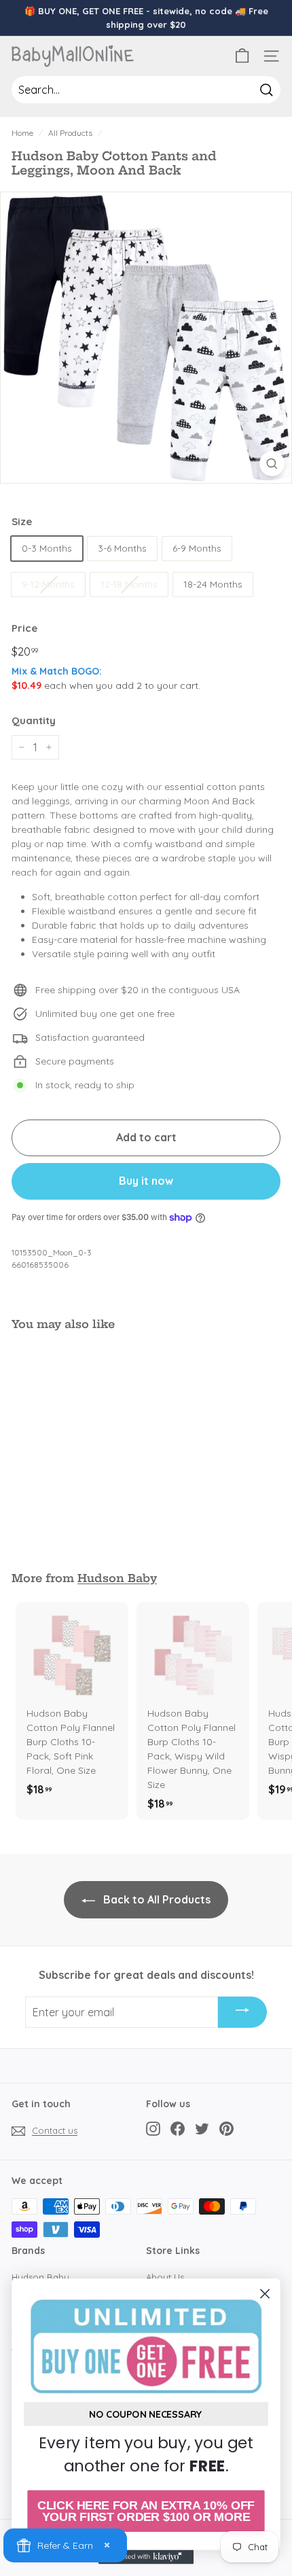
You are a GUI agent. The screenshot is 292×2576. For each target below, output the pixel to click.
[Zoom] (272, 464)
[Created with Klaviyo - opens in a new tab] (146, 2557)
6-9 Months (197, 548)
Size (22, 521)
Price (24, 628)
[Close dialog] (265, 2294)
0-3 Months (47, 548)
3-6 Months (122, 548)
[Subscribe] (242, 2012)
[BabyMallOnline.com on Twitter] (202, 2129)
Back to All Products (156, 1899)
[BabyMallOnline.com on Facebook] (178, 2129)
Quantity (34, 720)
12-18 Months (129, 584)
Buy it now (146, 1181)
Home (22, 133)
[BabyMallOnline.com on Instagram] (153, 2129)
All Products (70, 133)
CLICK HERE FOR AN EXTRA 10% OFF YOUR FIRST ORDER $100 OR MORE (146, 2511)
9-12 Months (48, 584)
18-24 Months (213, 584)
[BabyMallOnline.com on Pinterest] (226, 2129)
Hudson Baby (117, 1578)
